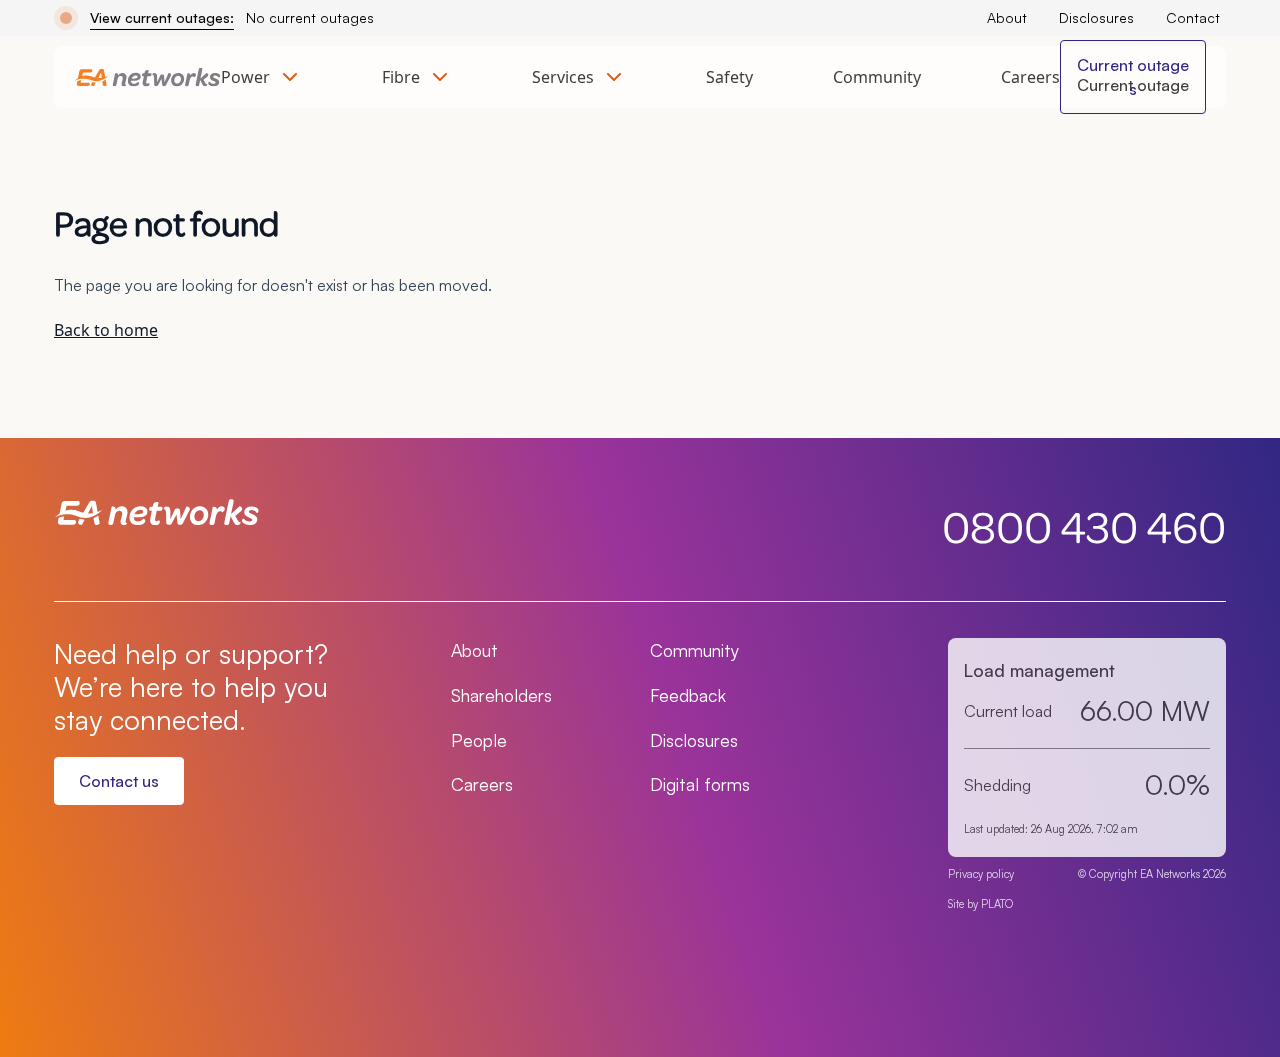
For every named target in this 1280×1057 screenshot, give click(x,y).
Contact (1193, 17)
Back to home (106, 330)
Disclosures (1096, 17)
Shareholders (501, 695)
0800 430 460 (1084, 525)
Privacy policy (981, 874)
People (479, 740)
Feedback (688, 695)
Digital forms (700, 784)
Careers (1030, 77)
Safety (729, 77)
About (1007, 17)
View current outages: (162, 17)
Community (877, 77)
